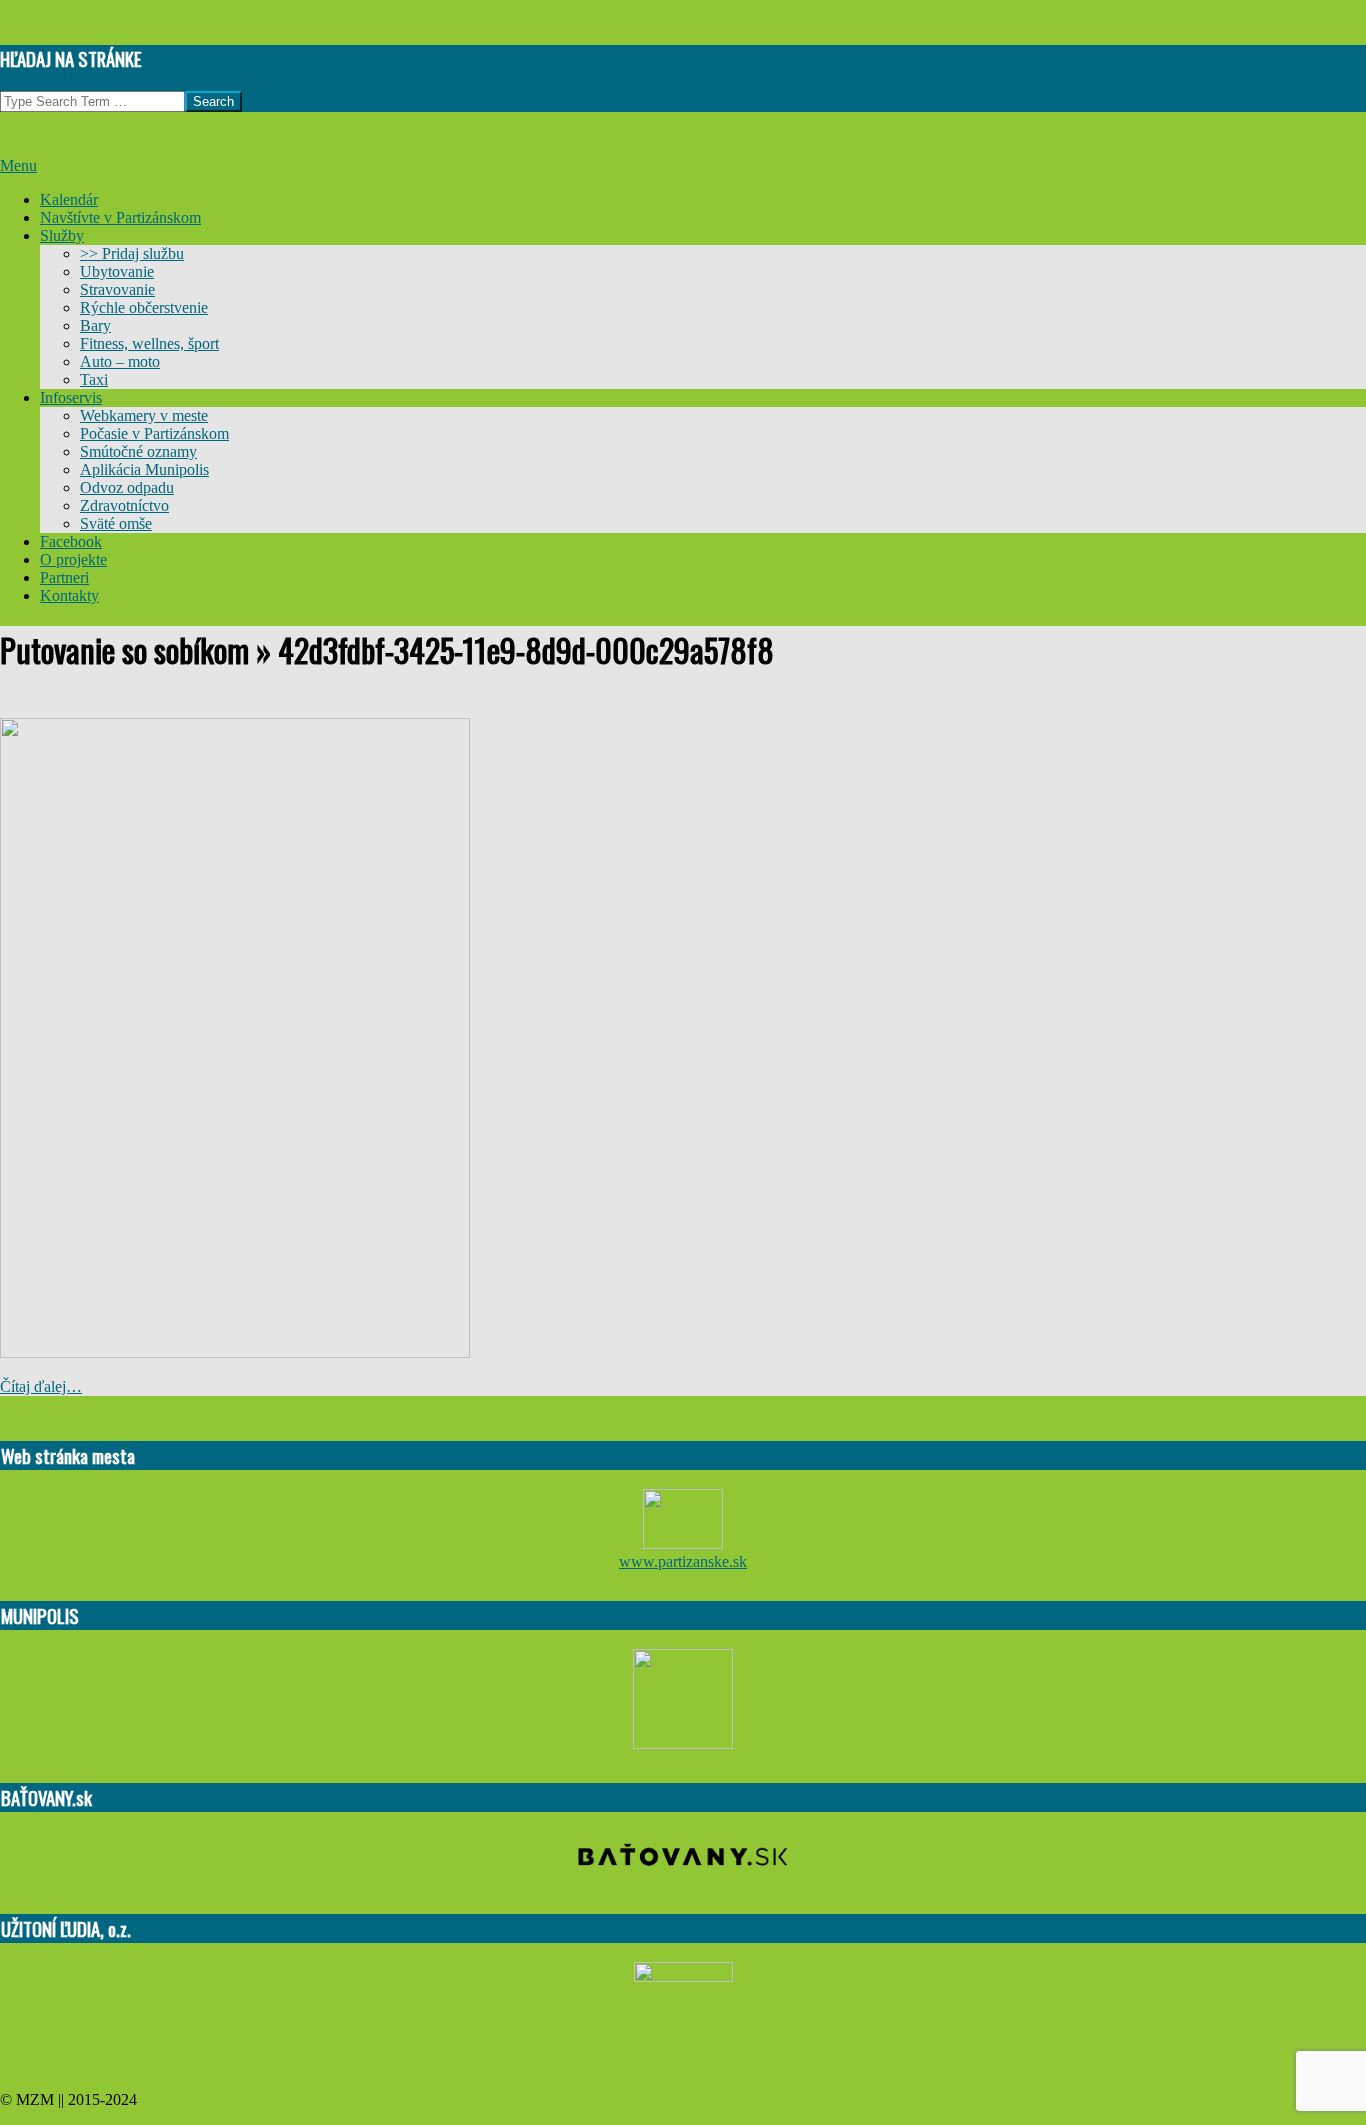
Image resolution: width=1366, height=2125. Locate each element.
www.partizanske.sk (683, 1561)
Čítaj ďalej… (41, 1386)
